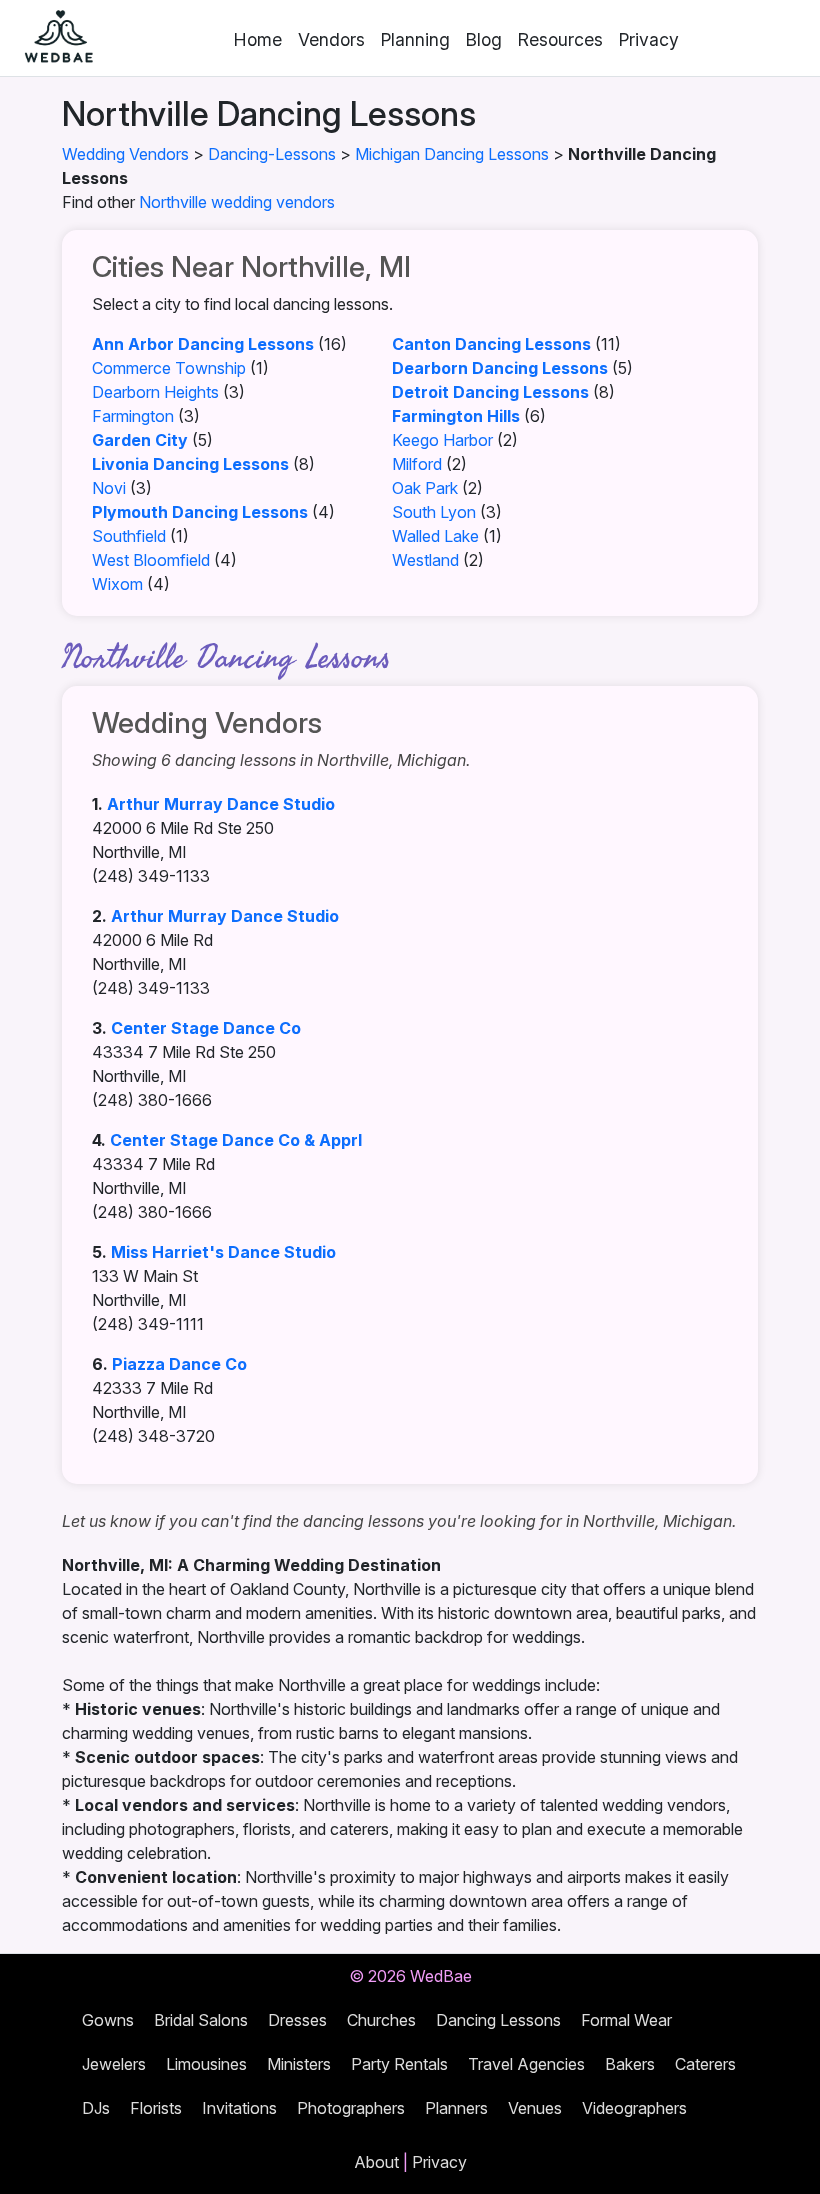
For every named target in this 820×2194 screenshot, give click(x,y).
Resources (560, 39)
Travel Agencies (526, 2064)
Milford (417, 464)
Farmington (133, 416)
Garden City (140, 440)
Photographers (351, 2108)
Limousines (206, 2064)
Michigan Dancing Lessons (452, 154)
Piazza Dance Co (179, 1364)
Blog (484, 39)
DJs (96, 2108)
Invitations (239, 2108)
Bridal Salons (201, 2020)
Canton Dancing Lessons (491, 344)
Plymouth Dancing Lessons (200, 512)
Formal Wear (626, 2020)
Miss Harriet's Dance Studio (223, 1252)
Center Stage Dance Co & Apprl (236, 1140)
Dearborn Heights (155, 392)
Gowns (108, 2020)
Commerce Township (169, 368)
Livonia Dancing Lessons (190, 464)
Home (258, 39)
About (376, 2162)
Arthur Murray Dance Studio (221, 804)
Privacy (649, 39)
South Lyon (434, 512)
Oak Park (425, 488)
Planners (456, 2108)
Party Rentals (399, 2064)
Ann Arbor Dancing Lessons (203, 344)
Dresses (297, 2020)
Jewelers (114, 2064)
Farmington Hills (456, 416)
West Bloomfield (151, 560)
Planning (415, 39)
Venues (535, 2108)
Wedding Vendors (125, 154)
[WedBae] (50, 38)
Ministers (299, 2064)
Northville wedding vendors (237, 202)
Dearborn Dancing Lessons (500, 368)
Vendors (331, 39)
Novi (109, 488)
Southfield (129, 536)
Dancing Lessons (498, 2020)
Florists (156, 2108)
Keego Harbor (442, 440)
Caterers (705, 2064)
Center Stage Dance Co (206, 1028)
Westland (425, 560)
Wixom (117, 584)
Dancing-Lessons (272, 154)
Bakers (630, 2064)
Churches (381, 2020)
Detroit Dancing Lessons (490, 392)
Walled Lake (435, 536)
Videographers (634, 2108)
